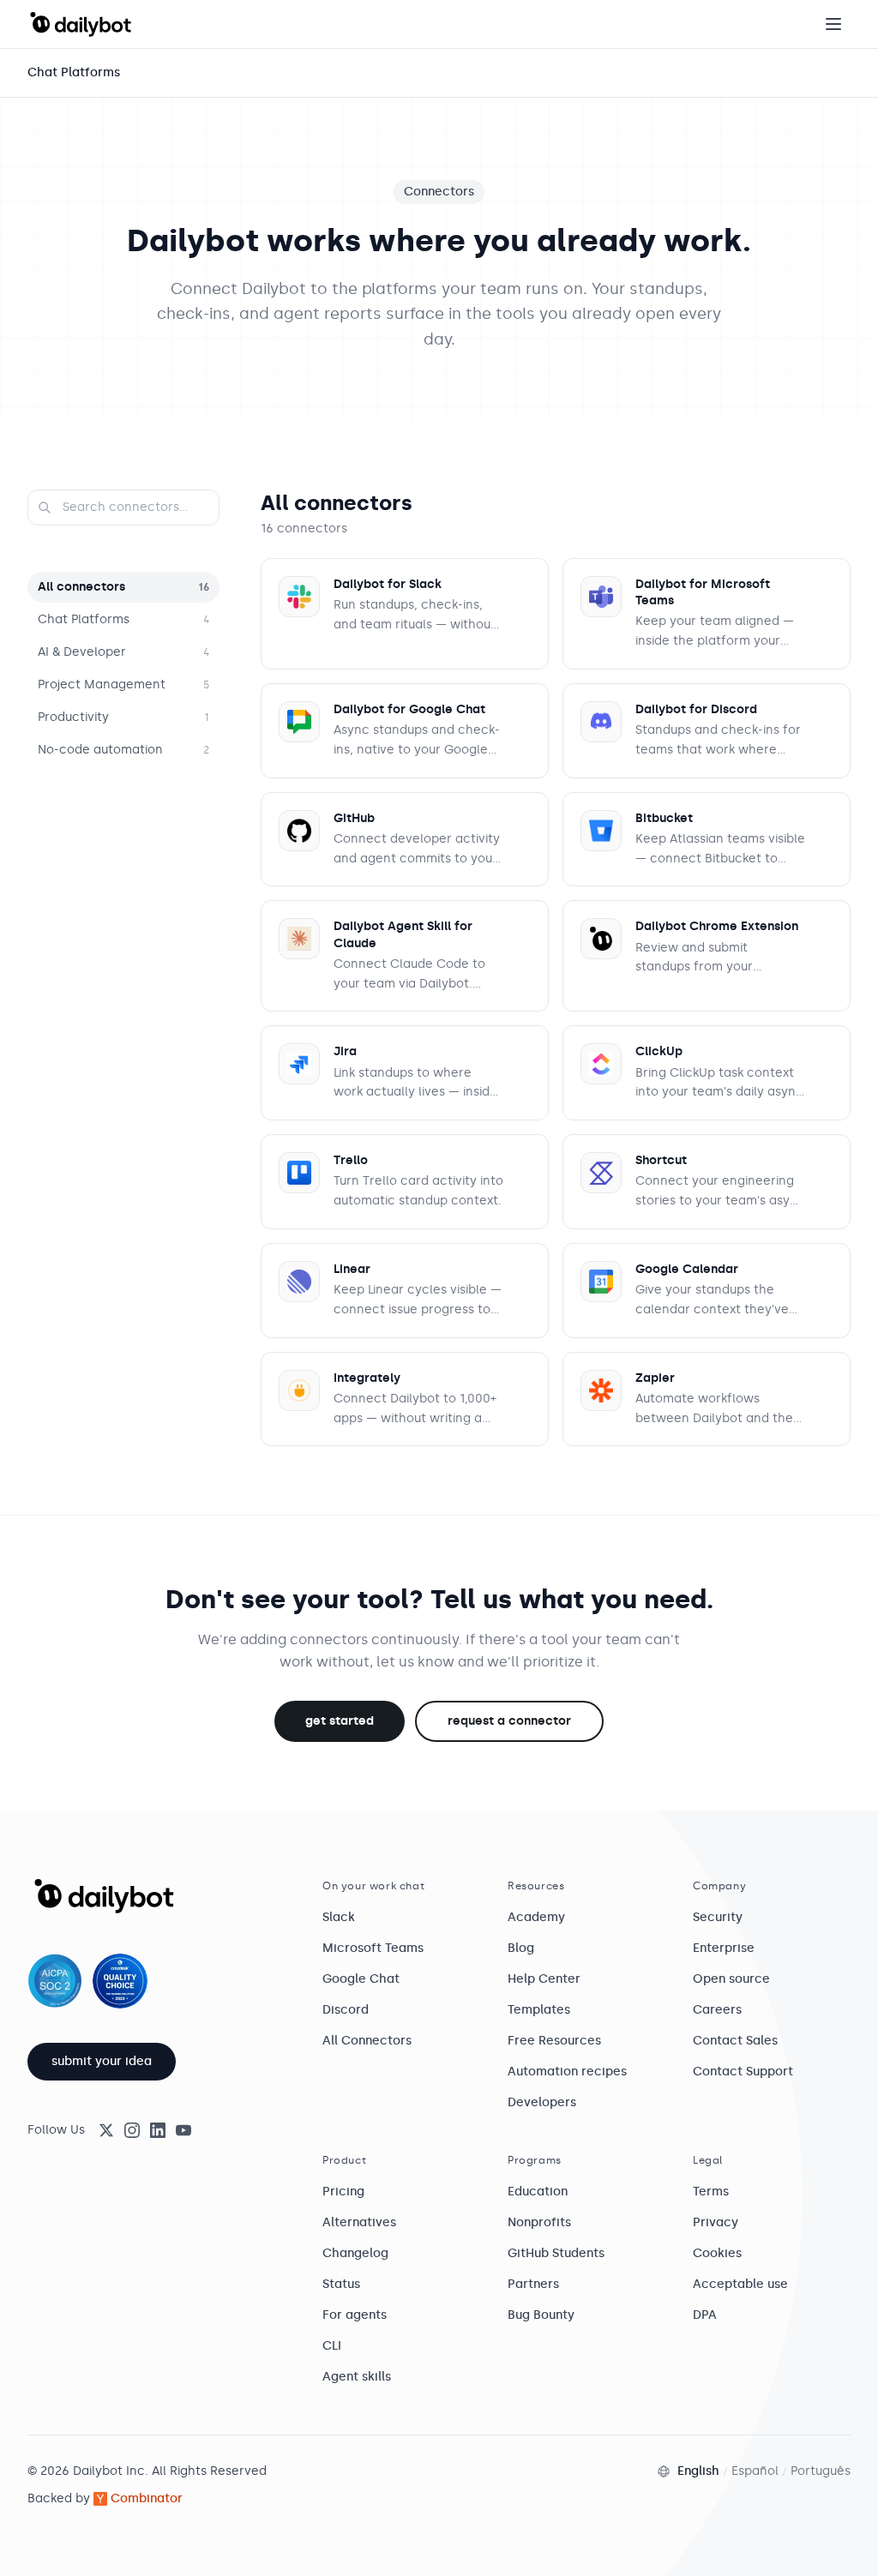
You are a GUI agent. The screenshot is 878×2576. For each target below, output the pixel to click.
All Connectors (367, 2041)
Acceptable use (740, 2284)
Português (821, 2471)
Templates (539, 2010)
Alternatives (359, 2222)
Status (341, 2284)
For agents (355, 2315)
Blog (521, 1948)
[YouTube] (183, 2130)
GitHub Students (556, 2253)
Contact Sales (735, 2041)
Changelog (355, 2253)
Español (755, 2471)
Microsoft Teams (373, 1948)
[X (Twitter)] (106, 2130)
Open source (731, 1979)
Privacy (716, 2222)
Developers (542, 2102)
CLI (332, 2346)
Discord (346, 2010)
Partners (533, 2284)
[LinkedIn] (158, 2130)
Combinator (147, 2498)
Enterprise (724, 1948)
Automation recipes (567, 2072)
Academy (536, 1917)
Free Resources (554, 2041)
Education (538, 2192)
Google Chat (361, 1979)
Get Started (340, 1721)
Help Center (544, 1979)
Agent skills (357, 2377)
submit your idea (102, 2061)
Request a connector (509, 1721)
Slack (339, 1917)
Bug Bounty (541, 2315)
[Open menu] (833, 24)
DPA (705, 2315)
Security (718, 1917)
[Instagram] (132, 2130)
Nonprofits (539, 2222)
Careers (717, 2010)
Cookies (717, 2253)
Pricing (343, 2192)
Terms (711, 2192)
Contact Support (743, 2072)
